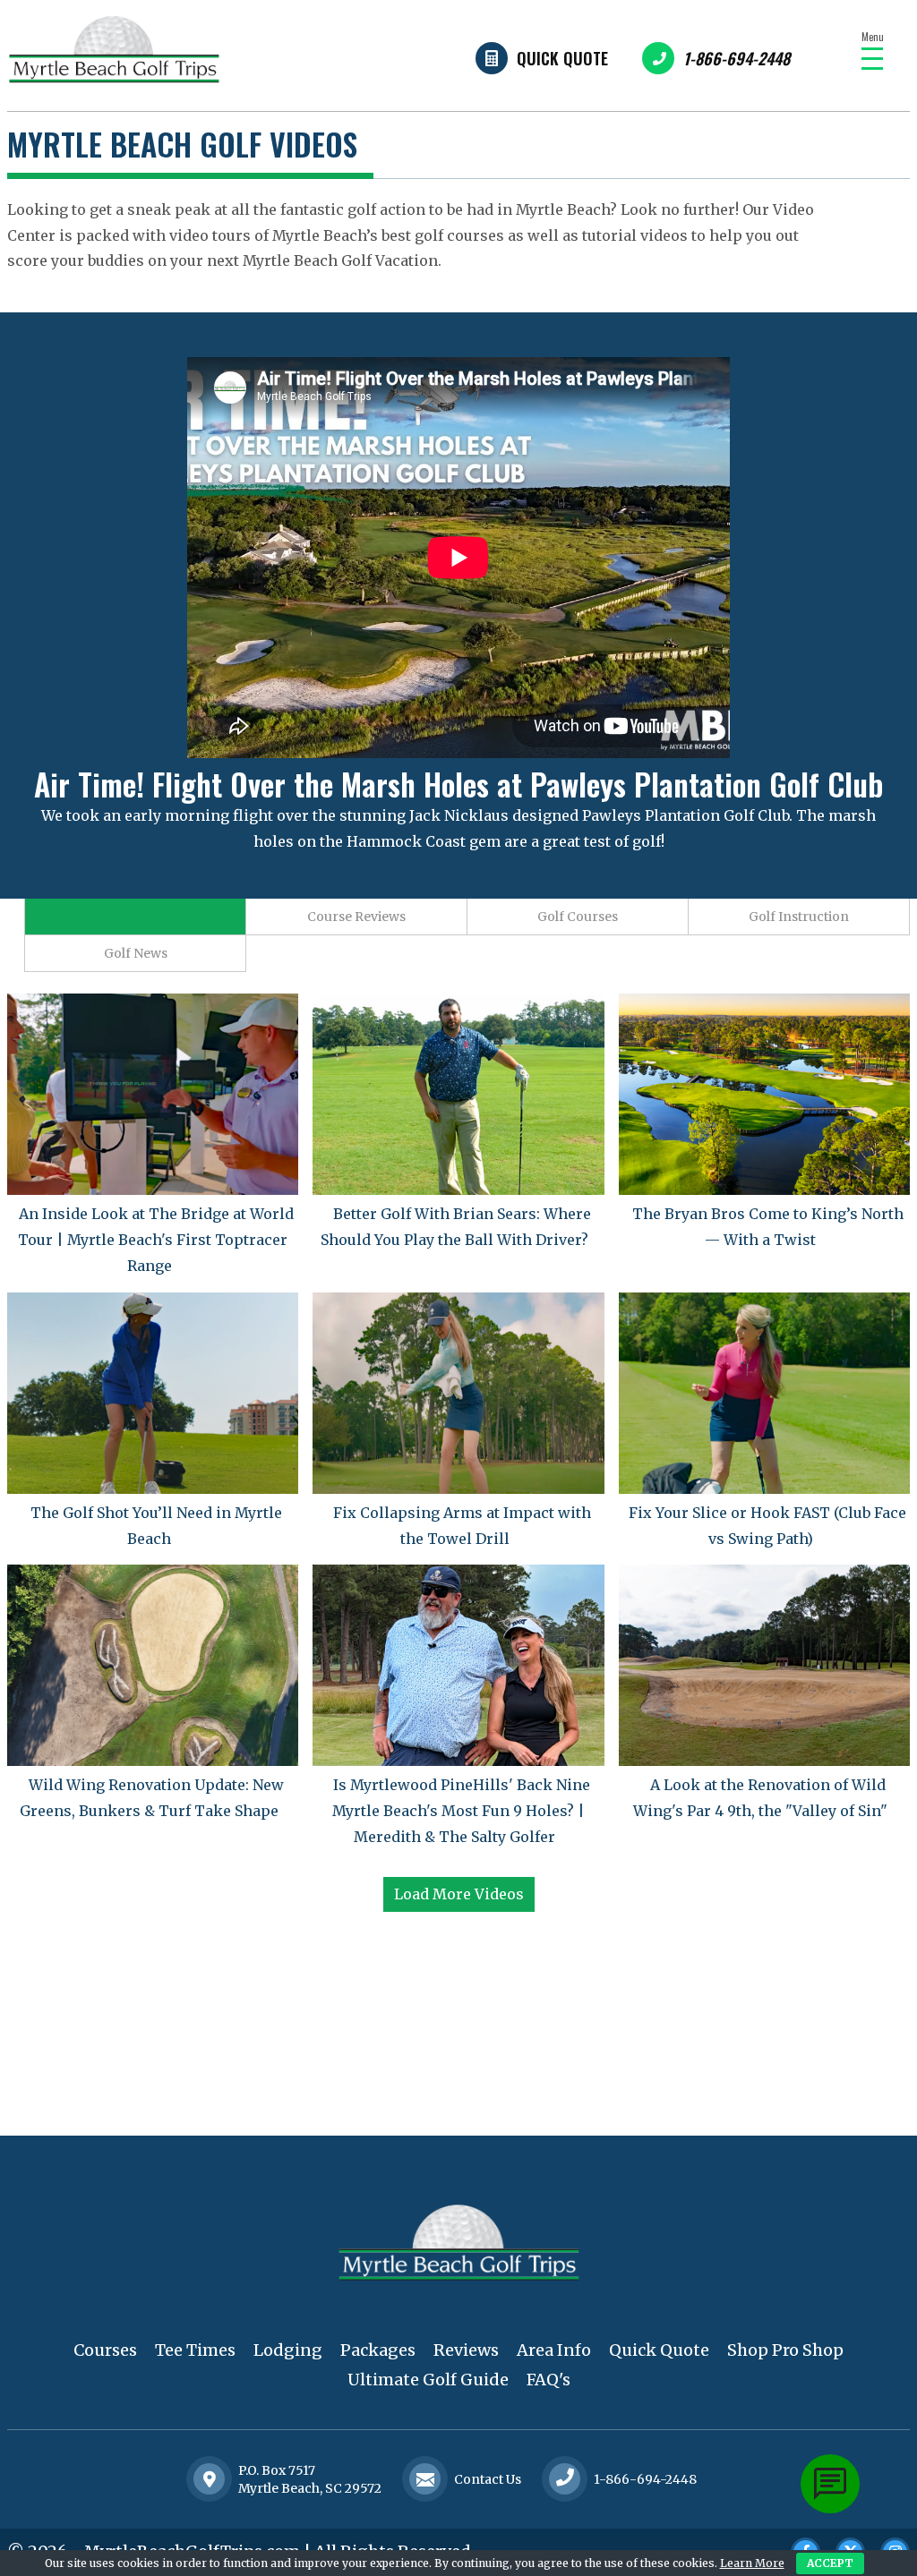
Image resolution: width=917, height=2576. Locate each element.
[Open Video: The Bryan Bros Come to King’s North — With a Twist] (764, 1094)
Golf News (136, 953)
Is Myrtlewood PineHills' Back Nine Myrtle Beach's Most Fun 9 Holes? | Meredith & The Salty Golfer (462, 1811)
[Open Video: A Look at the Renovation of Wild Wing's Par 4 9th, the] (764, 1665)
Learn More (752, 2563)
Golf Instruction (799, 917)
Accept (830, 2563)
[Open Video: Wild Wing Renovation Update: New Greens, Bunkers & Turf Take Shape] (153, 1665)
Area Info (554, 2350)
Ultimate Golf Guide (428, 2380)
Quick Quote (562, 58)
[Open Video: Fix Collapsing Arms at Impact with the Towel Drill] (458, 1393)
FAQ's (548, 2380)
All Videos (136, 917)
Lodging (288, 2350)
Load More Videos (459, 1894)
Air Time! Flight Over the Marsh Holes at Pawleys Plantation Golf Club (458, 784)
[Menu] (872, 59)
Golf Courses (578, 917)
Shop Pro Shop (785, 2350)
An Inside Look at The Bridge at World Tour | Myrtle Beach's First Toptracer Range (156, 1240)
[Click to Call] (565, 2479)
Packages (378, 2350)
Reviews (466, 2350)
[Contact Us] (210, 2479)
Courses (105, 2350)
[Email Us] (425, 2479)
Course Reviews (356, 917)
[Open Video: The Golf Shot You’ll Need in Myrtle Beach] (153, 1393)
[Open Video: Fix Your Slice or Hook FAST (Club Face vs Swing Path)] (764, 1393)
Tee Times (195, 2350)
